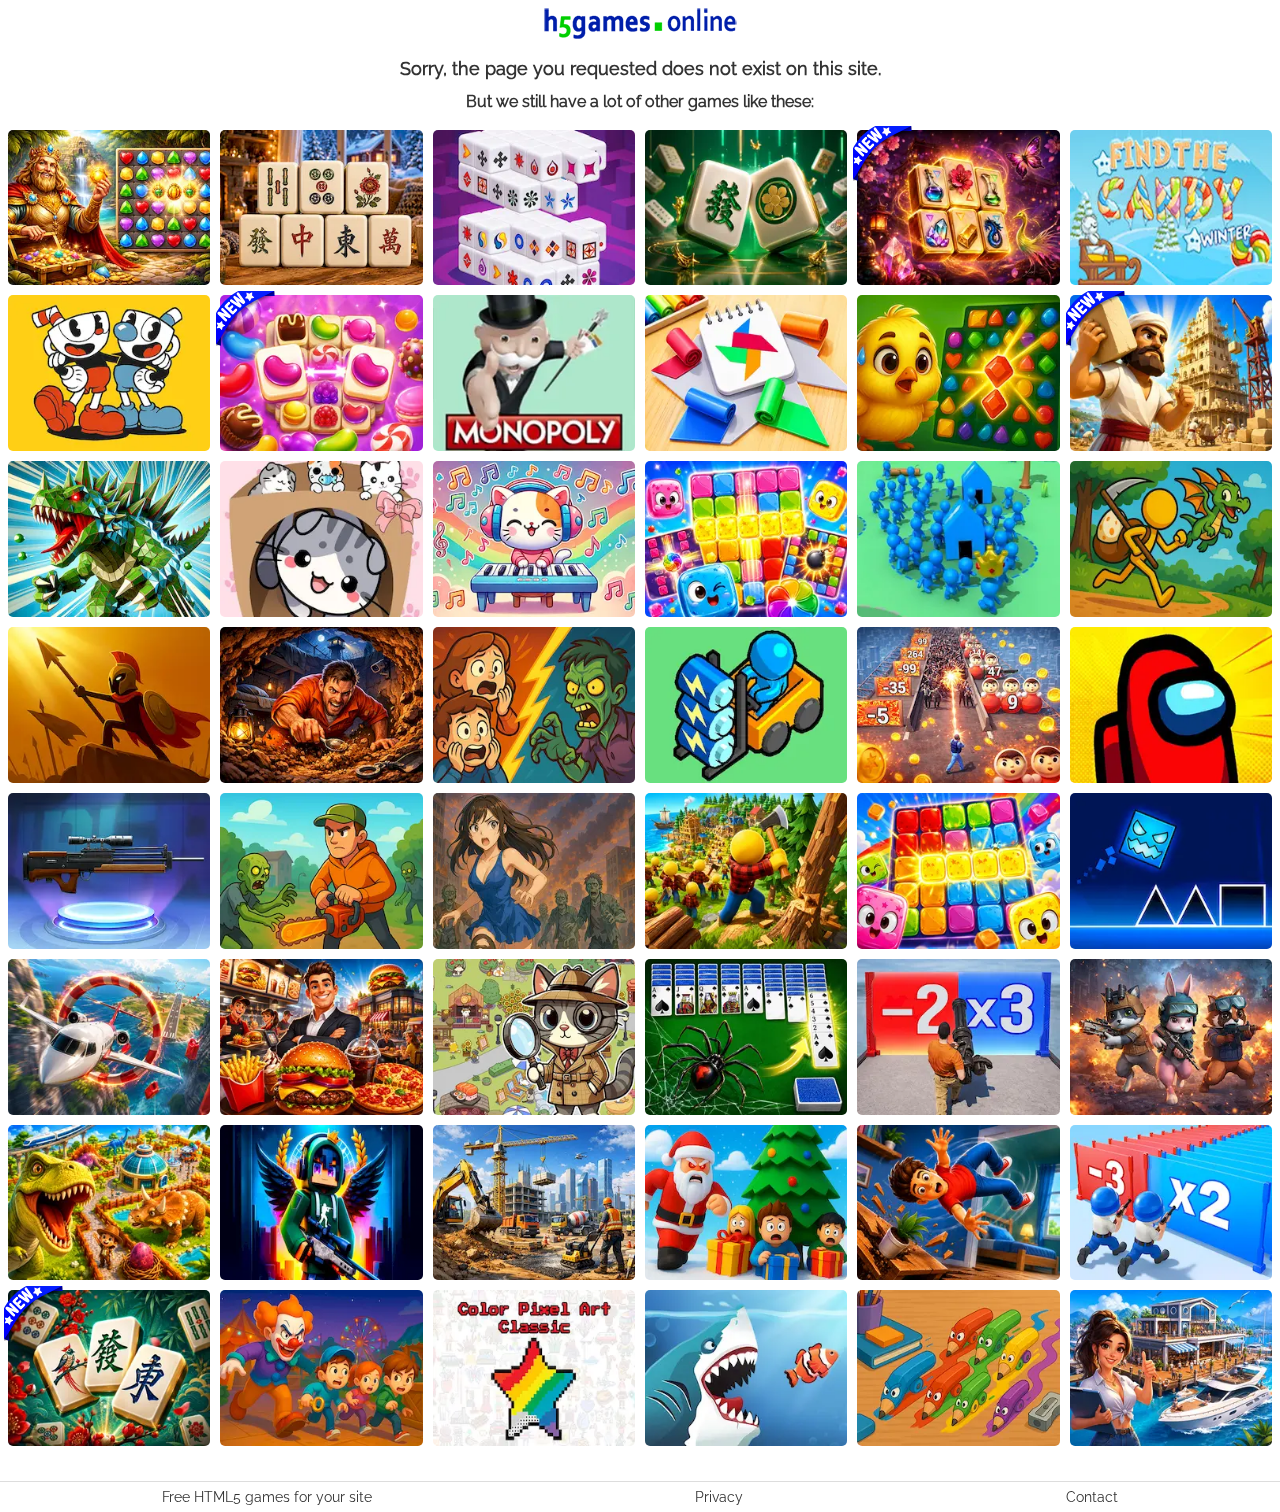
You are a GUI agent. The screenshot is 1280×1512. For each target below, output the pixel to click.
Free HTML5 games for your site (267, 1497)
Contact (1092, 1497)
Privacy (719, 1497)
